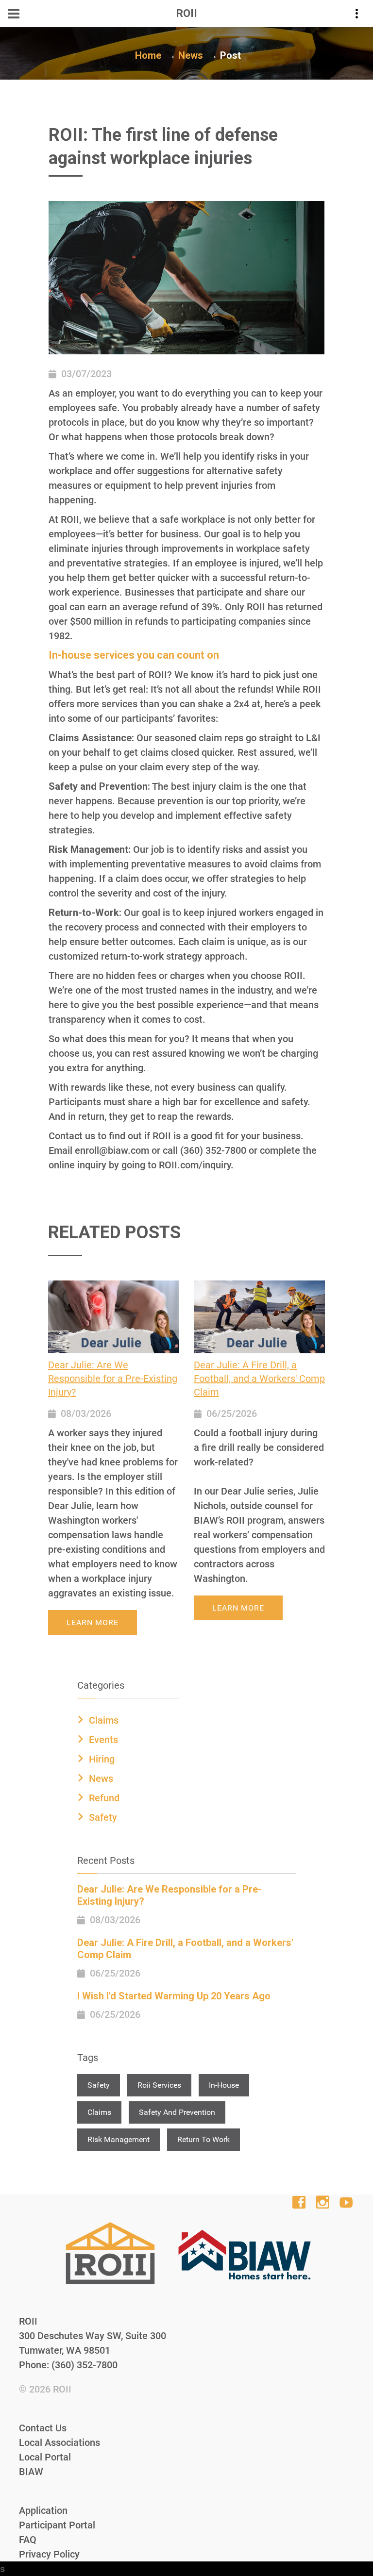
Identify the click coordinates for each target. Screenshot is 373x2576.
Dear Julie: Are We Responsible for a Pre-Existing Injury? (113, 1379)
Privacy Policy (49, 2554)
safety (99, 2085)
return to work (203, 2139)
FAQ (28, 2540)
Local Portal (45, 2457)
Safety (103, 1817)
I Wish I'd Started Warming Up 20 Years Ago (174, 1996)
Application (43, 2510)
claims (99, 2112)
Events (103, 1740)
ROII (62, 2389)
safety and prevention (177, 2112)
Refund (104, 1798)
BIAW (31, 2472)
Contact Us (43, 2428)
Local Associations (59, 2443)
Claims (104, 1720)
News (191, 55)
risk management (119, 2139)
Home (148, 55)
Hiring (102, 1759)
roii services (159, 2085)
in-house (224, 2085)
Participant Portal (57, 2525)
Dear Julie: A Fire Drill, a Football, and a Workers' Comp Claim (259, 1379)
